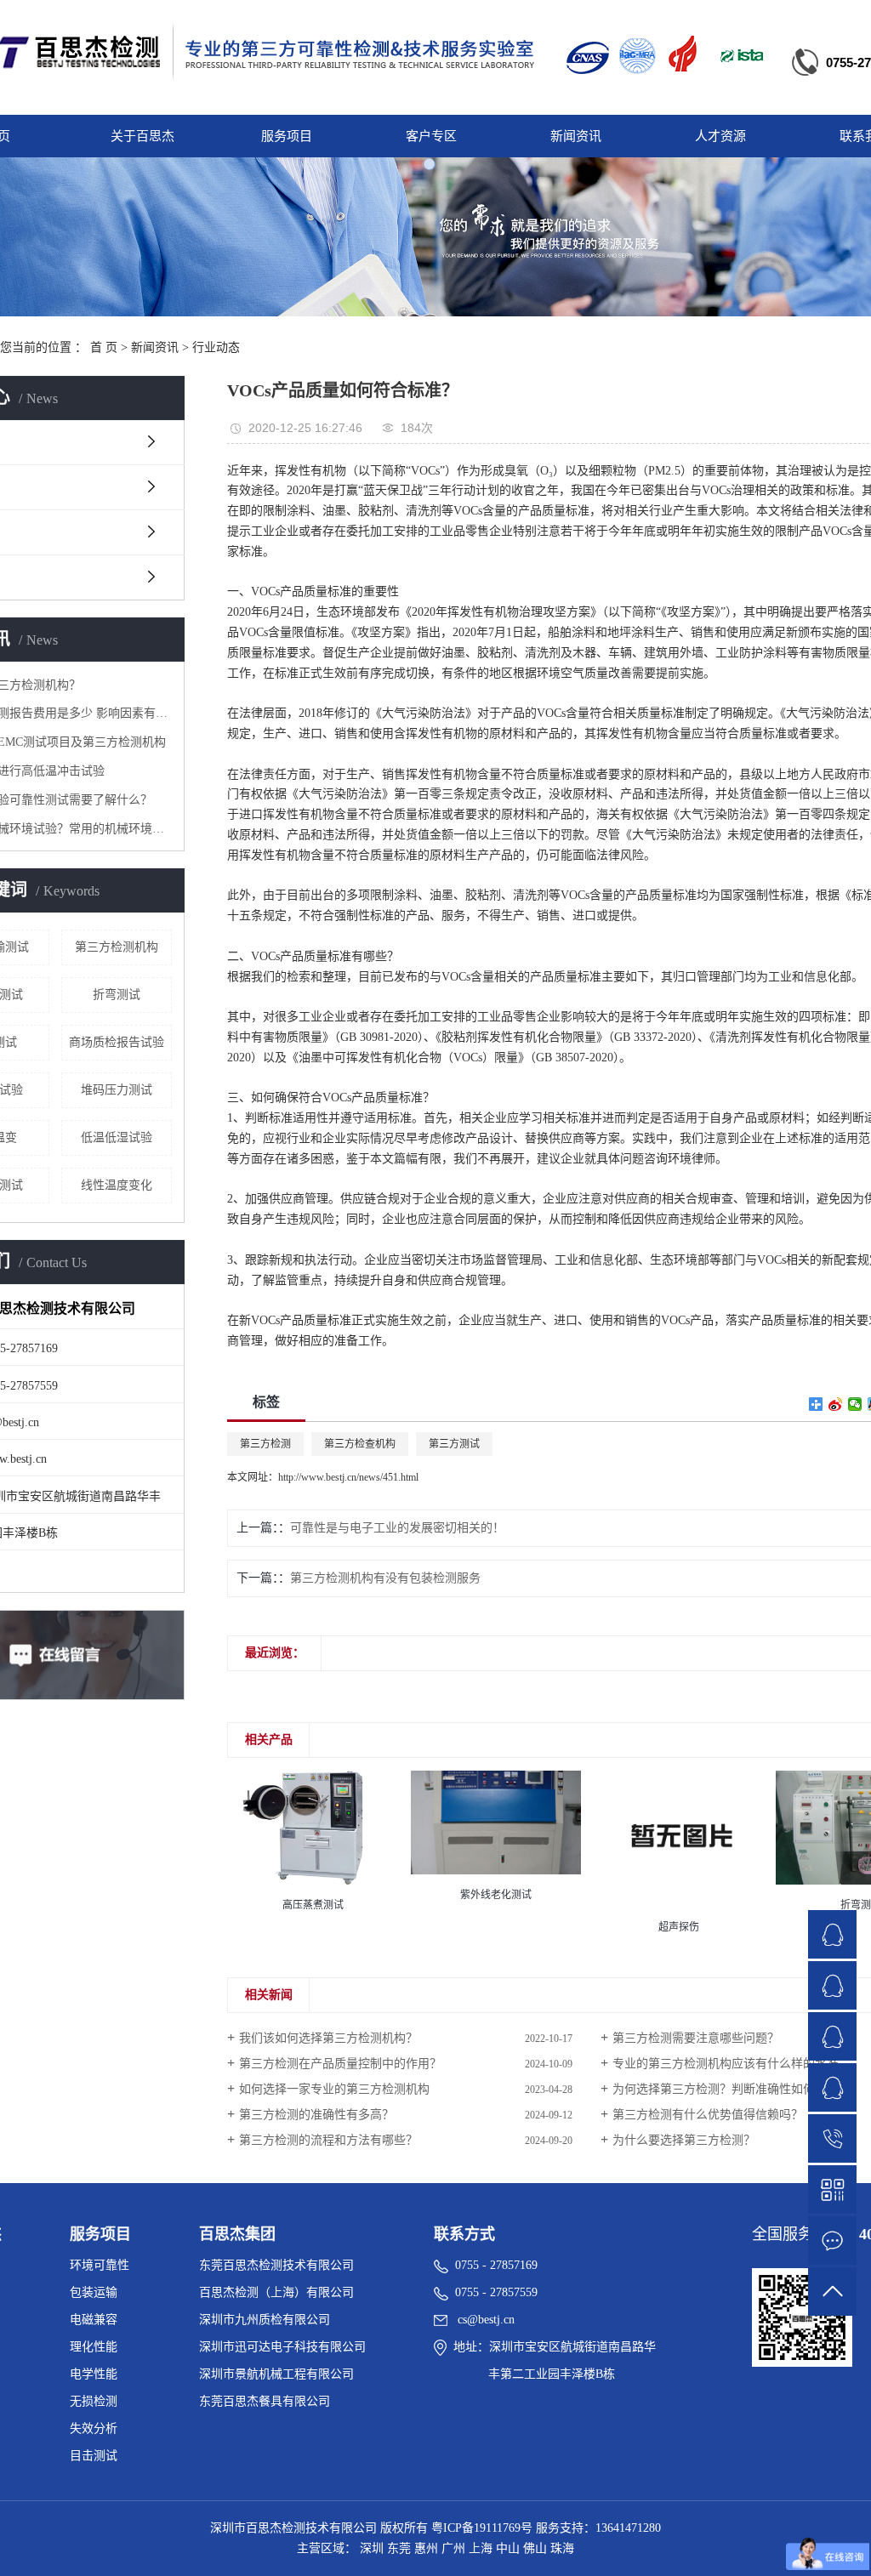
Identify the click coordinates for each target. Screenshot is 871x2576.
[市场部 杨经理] (832, 2087)
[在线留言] (832, 2240)
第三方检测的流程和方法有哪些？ (328, 2140)
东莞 (399, 2548)
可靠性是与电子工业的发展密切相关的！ (397, 1528)
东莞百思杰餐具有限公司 (265, 2401)
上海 (481, 2548)
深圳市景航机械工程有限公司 (276, 2374)
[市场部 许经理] (832, 1985)
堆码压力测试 (117, 1090)
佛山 (535, 2548)
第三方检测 (265, 1444)
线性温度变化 (117, 1185)
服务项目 (287, 136)
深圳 (372, 2548)
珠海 (562, 2548)
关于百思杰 (142, 136)
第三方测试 (454, 1444)
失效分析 (94, 2428)
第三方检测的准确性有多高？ (316, 2115)
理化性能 (94, 2347)
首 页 (104, 347)
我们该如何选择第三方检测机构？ (328, 2038)
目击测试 (94, 2456)
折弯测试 (117, 995)
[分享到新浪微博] (836, 1404)
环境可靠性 (100, 2265)
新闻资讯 (576, 136)
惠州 (426, 2548)
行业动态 (216, 347)
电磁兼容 (94, 2320)
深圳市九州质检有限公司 (265, 2320)
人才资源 (720, 136)
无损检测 (94, 2401)
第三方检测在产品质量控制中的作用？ (340, 2064)
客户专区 (431, 136)
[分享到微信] (855, 1404)
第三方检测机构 (117, 947)
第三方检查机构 (360, 1444)
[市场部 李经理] (832, 1934)
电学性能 (94, 2374)
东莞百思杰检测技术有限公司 (276, 2265)
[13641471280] (832, 2138)
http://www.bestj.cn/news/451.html (348, 1477)
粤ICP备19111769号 (482, 2528)
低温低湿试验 (117, 1137)
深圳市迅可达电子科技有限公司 (282, 2347)
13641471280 (628, 2528)
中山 (508, 2548)
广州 (453, 2548)
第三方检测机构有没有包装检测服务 (385, 1578)
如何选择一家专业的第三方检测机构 (334, 2089)
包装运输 (94, 2292)
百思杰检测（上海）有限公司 (276, 2292)
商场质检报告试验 (117, 1042)
